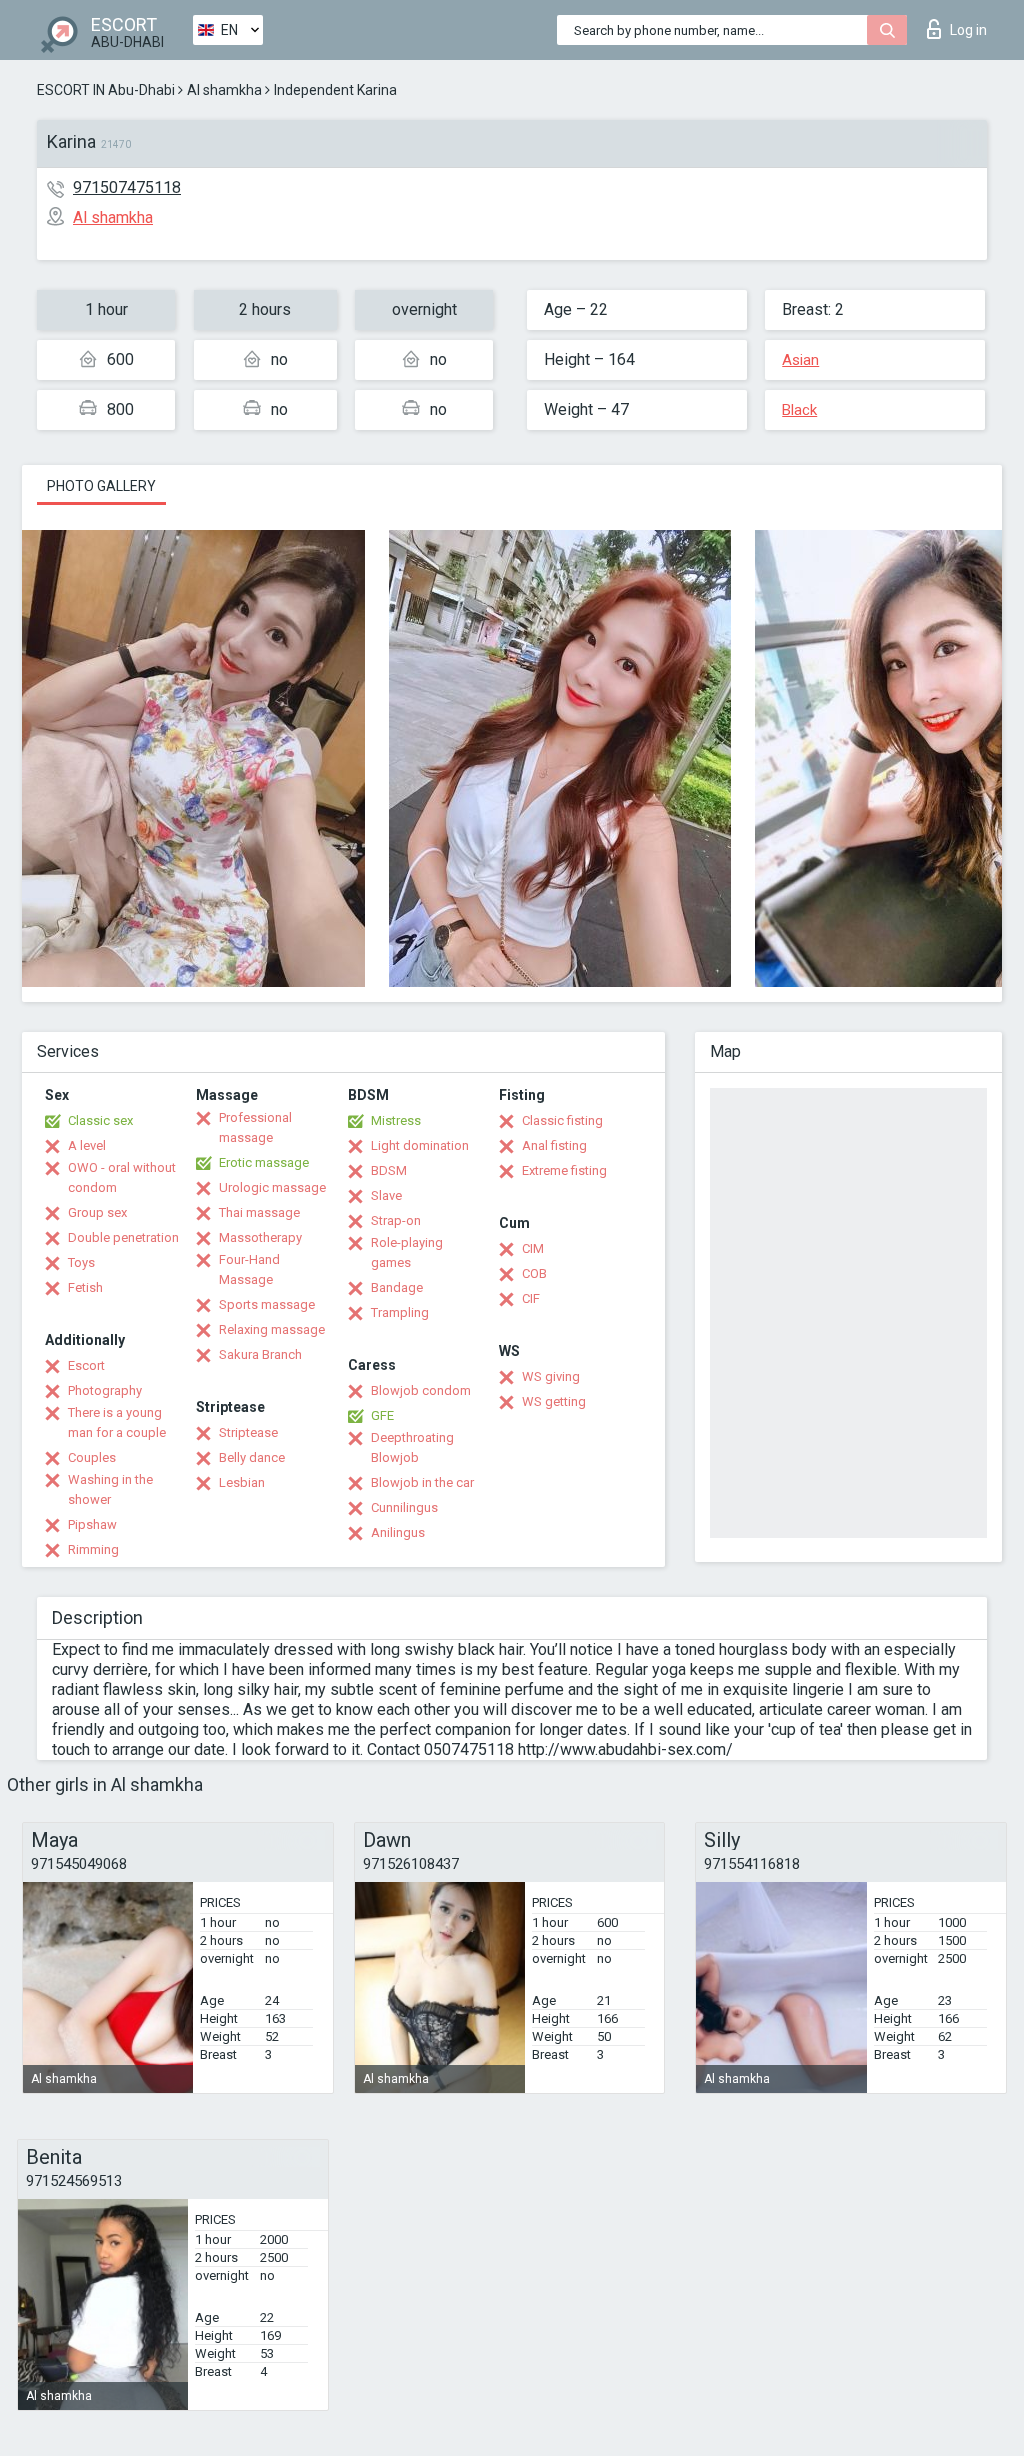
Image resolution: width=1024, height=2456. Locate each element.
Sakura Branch (260, 1354)
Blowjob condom (421, 1390)
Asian (800, 360)
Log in (968, 30)
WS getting (554, 1401)
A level (87, 1145)
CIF (531, 1298)
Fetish (85, 1287)
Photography (105, 1390)
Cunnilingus (404, 1507)
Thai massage (259, 1212)
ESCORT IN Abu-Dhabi (106, 90)
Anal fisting (554, 1145)
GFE (382, 1415)
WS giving (551, 1376)
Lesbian (242, 1482)
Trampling (400, 1312)
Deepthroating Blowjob (412, 1447)
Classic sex (100, 1120)
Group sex (97, 1212)
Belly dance (252, 1457)
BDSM (389, 1170)
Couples (92, 1457)
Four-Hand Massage (249, 1269)
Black (799, 410)
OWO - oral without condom (122, 1177)
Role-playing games (407, 1252)
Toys (81, 1262)
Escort (86, 1365)
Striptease (248, 1432)
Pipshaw (92, 1524)
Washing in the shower (110, 1489)
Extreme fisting (564, 1170)
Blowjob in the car (422, 1482)
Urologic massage (272, 1187)
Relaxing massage (272, 1329)
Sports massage (267, 1304)
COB (534, 1273)
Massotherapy (260, 1237)
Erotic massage (264, 1162)
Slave (386, 1195)
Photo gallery (101, 486)
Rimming (93, 1549)
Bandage (397, 1287)
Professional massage (255, 1127)
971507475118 (127, 187)
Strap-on (396, 1220)
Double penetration (123, 1237)
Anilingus (398, 1532)
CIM (533, 1248)
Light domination (420, 1145)
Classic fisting (562, 1120)
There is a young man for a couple (117, 1422)
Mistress (396, 1120)
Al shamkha (224, 90)
